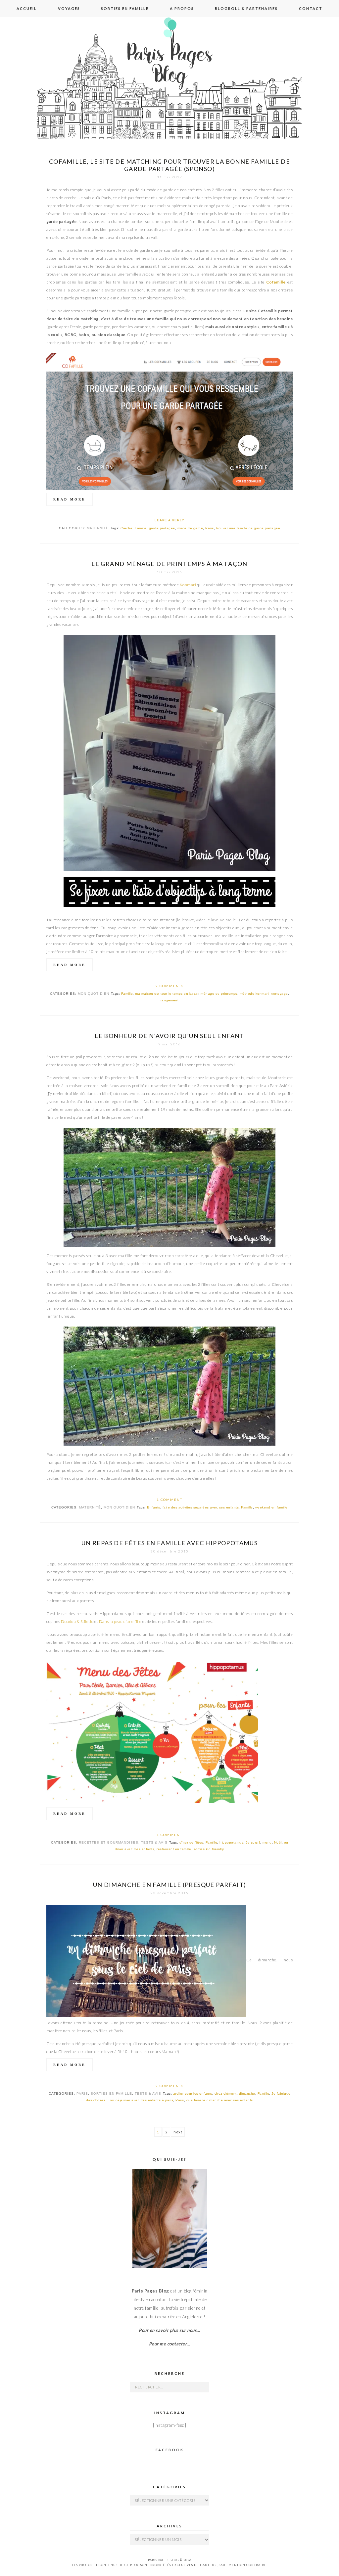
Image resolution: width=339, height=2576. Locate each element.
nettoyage (279, 994)
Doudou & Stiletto (77, 1621)
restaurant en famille (174, 1849)
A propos (182, 8)
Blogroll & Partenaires (246, 8)
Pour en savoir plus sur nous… (169, 2330)
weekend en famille (271, 1507)
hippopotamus (231, 1842)
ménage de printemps (219, 994)
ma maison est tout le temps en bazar (167, 994)
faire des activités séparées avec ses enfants (201, 1507)
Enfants (154, 1507)
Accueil (27, 8)
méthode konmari (254, 994)
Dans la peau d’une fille (120, 1621)
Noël (278, 1842)
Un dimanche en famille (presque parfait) (170, 1885)
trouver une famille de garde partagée (248, 528)
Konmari (188, 585)
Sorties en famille (125, 8)
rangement (170, 1000)
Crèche (126, 528)
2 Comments (170, 986)
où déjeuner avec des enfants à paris (142, 2100)
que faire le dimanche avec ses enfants (220, 2100)
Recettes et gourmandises (109, 1842)
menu (267, 1842)
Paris (210, 528)
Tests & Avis (154, 1842)
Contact (311, 8)
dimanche (247, 2094)
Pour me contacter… (170, 2344)
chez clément (226, 2094)
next (178, 2132)
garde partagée (162, 528)
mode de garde (190, 528)
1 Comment (169, 1500)
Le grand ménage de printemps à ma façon (169, 564)
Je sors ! (253, 1842)
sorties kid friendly (209, 1849)
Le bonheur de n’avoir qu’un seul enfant (169, 1036)
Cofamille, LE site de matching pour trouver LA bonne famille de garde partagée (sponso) (169, 165)
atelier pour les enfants (193, 2094)
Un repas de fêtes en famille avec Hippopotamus (169, 1543)
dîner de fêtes (191, 1842)
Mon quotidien (94, 994)
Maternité (98, 528)
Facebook (170, 2450)
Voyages (69, 8)
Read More (70, 499)
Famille (141, 528)
